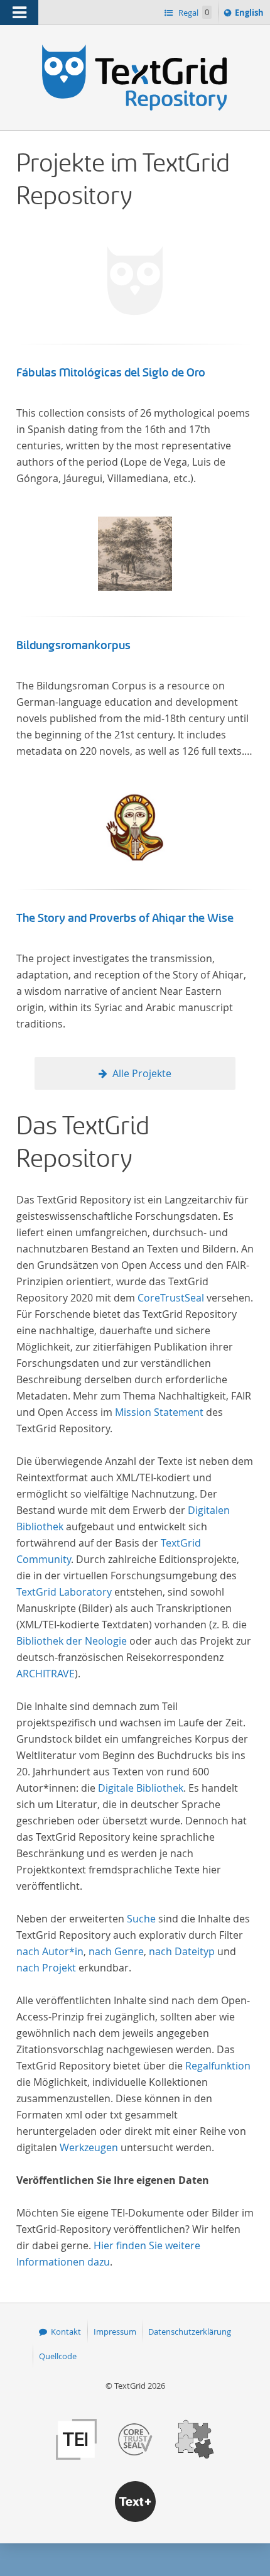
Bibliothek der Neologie (72, 1641)
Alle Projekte (142, 1073)
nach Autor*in (50, 1951)
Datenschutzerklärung (190, 2332)
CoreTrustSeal (171, 1298)
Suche (141, 1919)
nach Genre (116, 1951)
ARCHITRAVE (46, 1674)
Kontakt (66, 2332)
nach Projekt (46, 1968)
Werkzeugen (89, 2147)
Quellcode (58, 2356)
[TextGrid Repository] (135, 49)
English (251, 15)
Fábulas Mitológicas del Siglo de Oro (111, 373)
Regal (193, 13)
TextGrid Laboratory (64, 1592)
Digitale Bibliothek (141, 1788)
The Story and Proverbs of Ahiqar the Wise (125, 918)
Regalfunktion (218, 2066)
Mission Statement (159, 1412)
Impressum (115, 2332)
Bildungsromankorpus (73, 645)
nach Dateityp (182, 1951)
